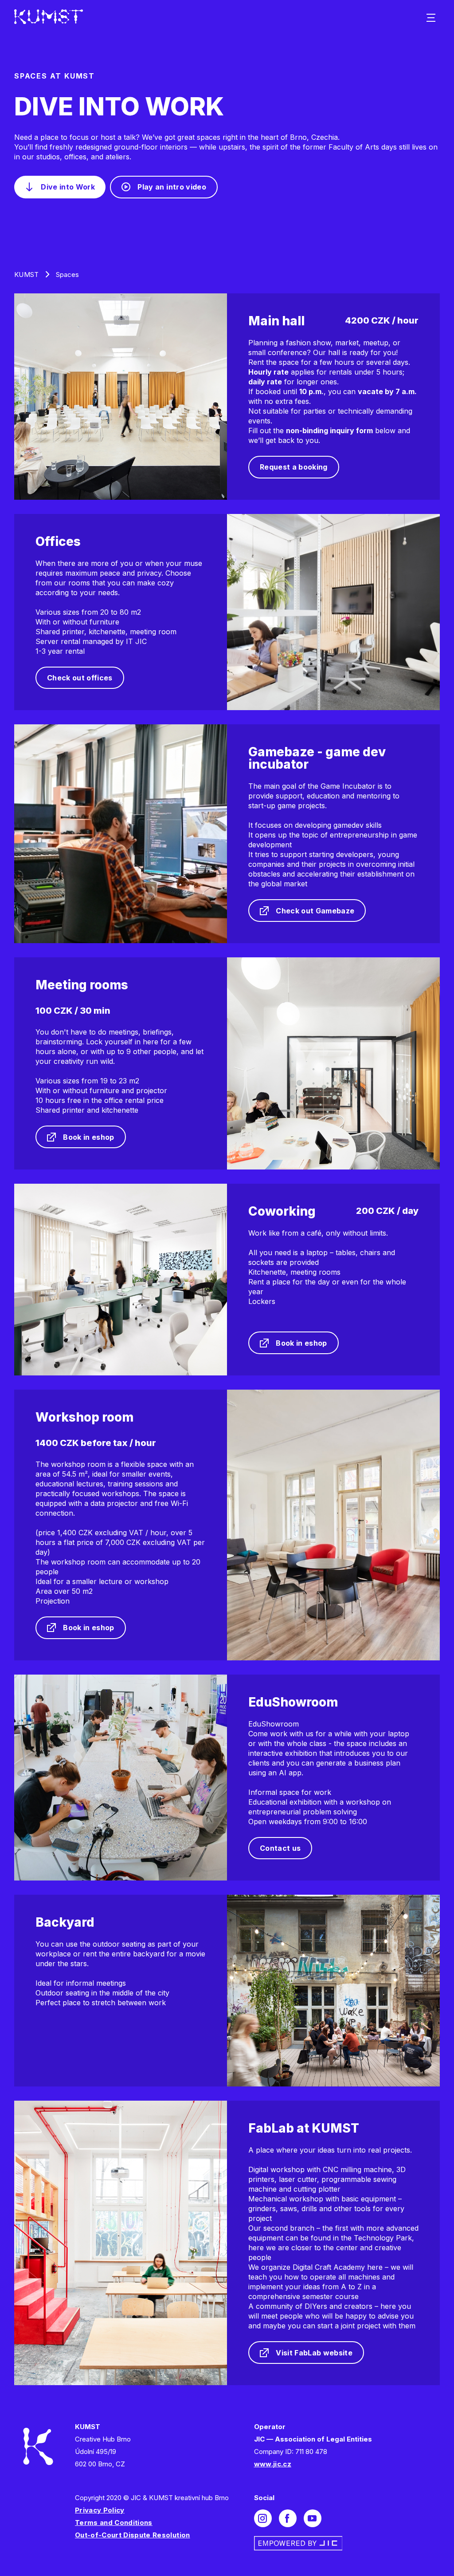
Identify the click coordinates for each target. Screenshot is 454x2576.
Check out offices (80, 678)
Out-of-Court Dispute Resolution (133, 2535)
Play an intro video (172, 187)
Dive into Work (68, 187)
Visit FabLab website (314, 2353)
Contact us (280, 1848)
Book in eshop (88, 1137)
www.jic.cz (273, 2464)
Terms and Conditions (114, 2523)
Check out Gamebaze (315, 911)
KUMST (27, 275)
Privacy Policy (100, 2510)
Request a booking (294, 467)
